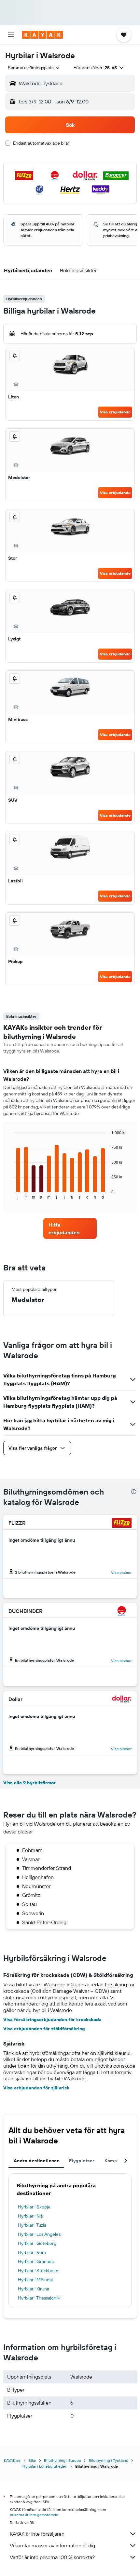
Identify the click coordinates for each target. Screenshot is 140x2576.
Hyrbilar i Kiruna (34, 2289)
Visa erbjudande (115, 412)
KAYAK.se (12, 2460)
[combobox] (34, 68)
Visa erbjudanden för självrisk (36, 2088)
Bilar (32, 2460)
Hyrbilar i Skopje (34, 2207)
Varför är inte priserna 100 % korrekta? (52, 2557)
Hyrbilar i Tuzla (32, 2225)
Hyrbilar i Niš (30, 2216)
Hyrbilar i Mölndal (35, 2280)
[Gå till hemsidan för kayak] (42, 35)
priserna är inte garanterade (34, 2515)
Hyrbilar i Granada (36, 2261)
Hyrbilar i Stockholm (38, 2271)
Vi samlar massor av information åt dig (52, 2545)
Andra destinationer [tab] (36, 2161)
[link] (70, 1228)
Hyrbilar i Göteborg (37, 2243)
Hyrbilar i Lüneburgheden (45, 2466)
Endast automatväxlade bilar (41, 143)
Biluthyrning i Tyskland (108, 2460)
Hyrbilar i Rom (32, 2252)
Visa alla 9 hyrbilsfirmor (29, 1783)
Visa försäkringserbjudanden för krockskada (52, 2019)
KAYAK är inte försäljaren (37, 2534)
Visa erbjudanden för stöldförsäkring (44, 2029)
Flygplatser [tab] (82, 2161)
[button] (11, 35)
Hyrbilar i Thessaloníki (39, 2298)
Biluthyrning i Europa (62, 2460)
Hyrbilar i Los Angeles (39, 2234)
